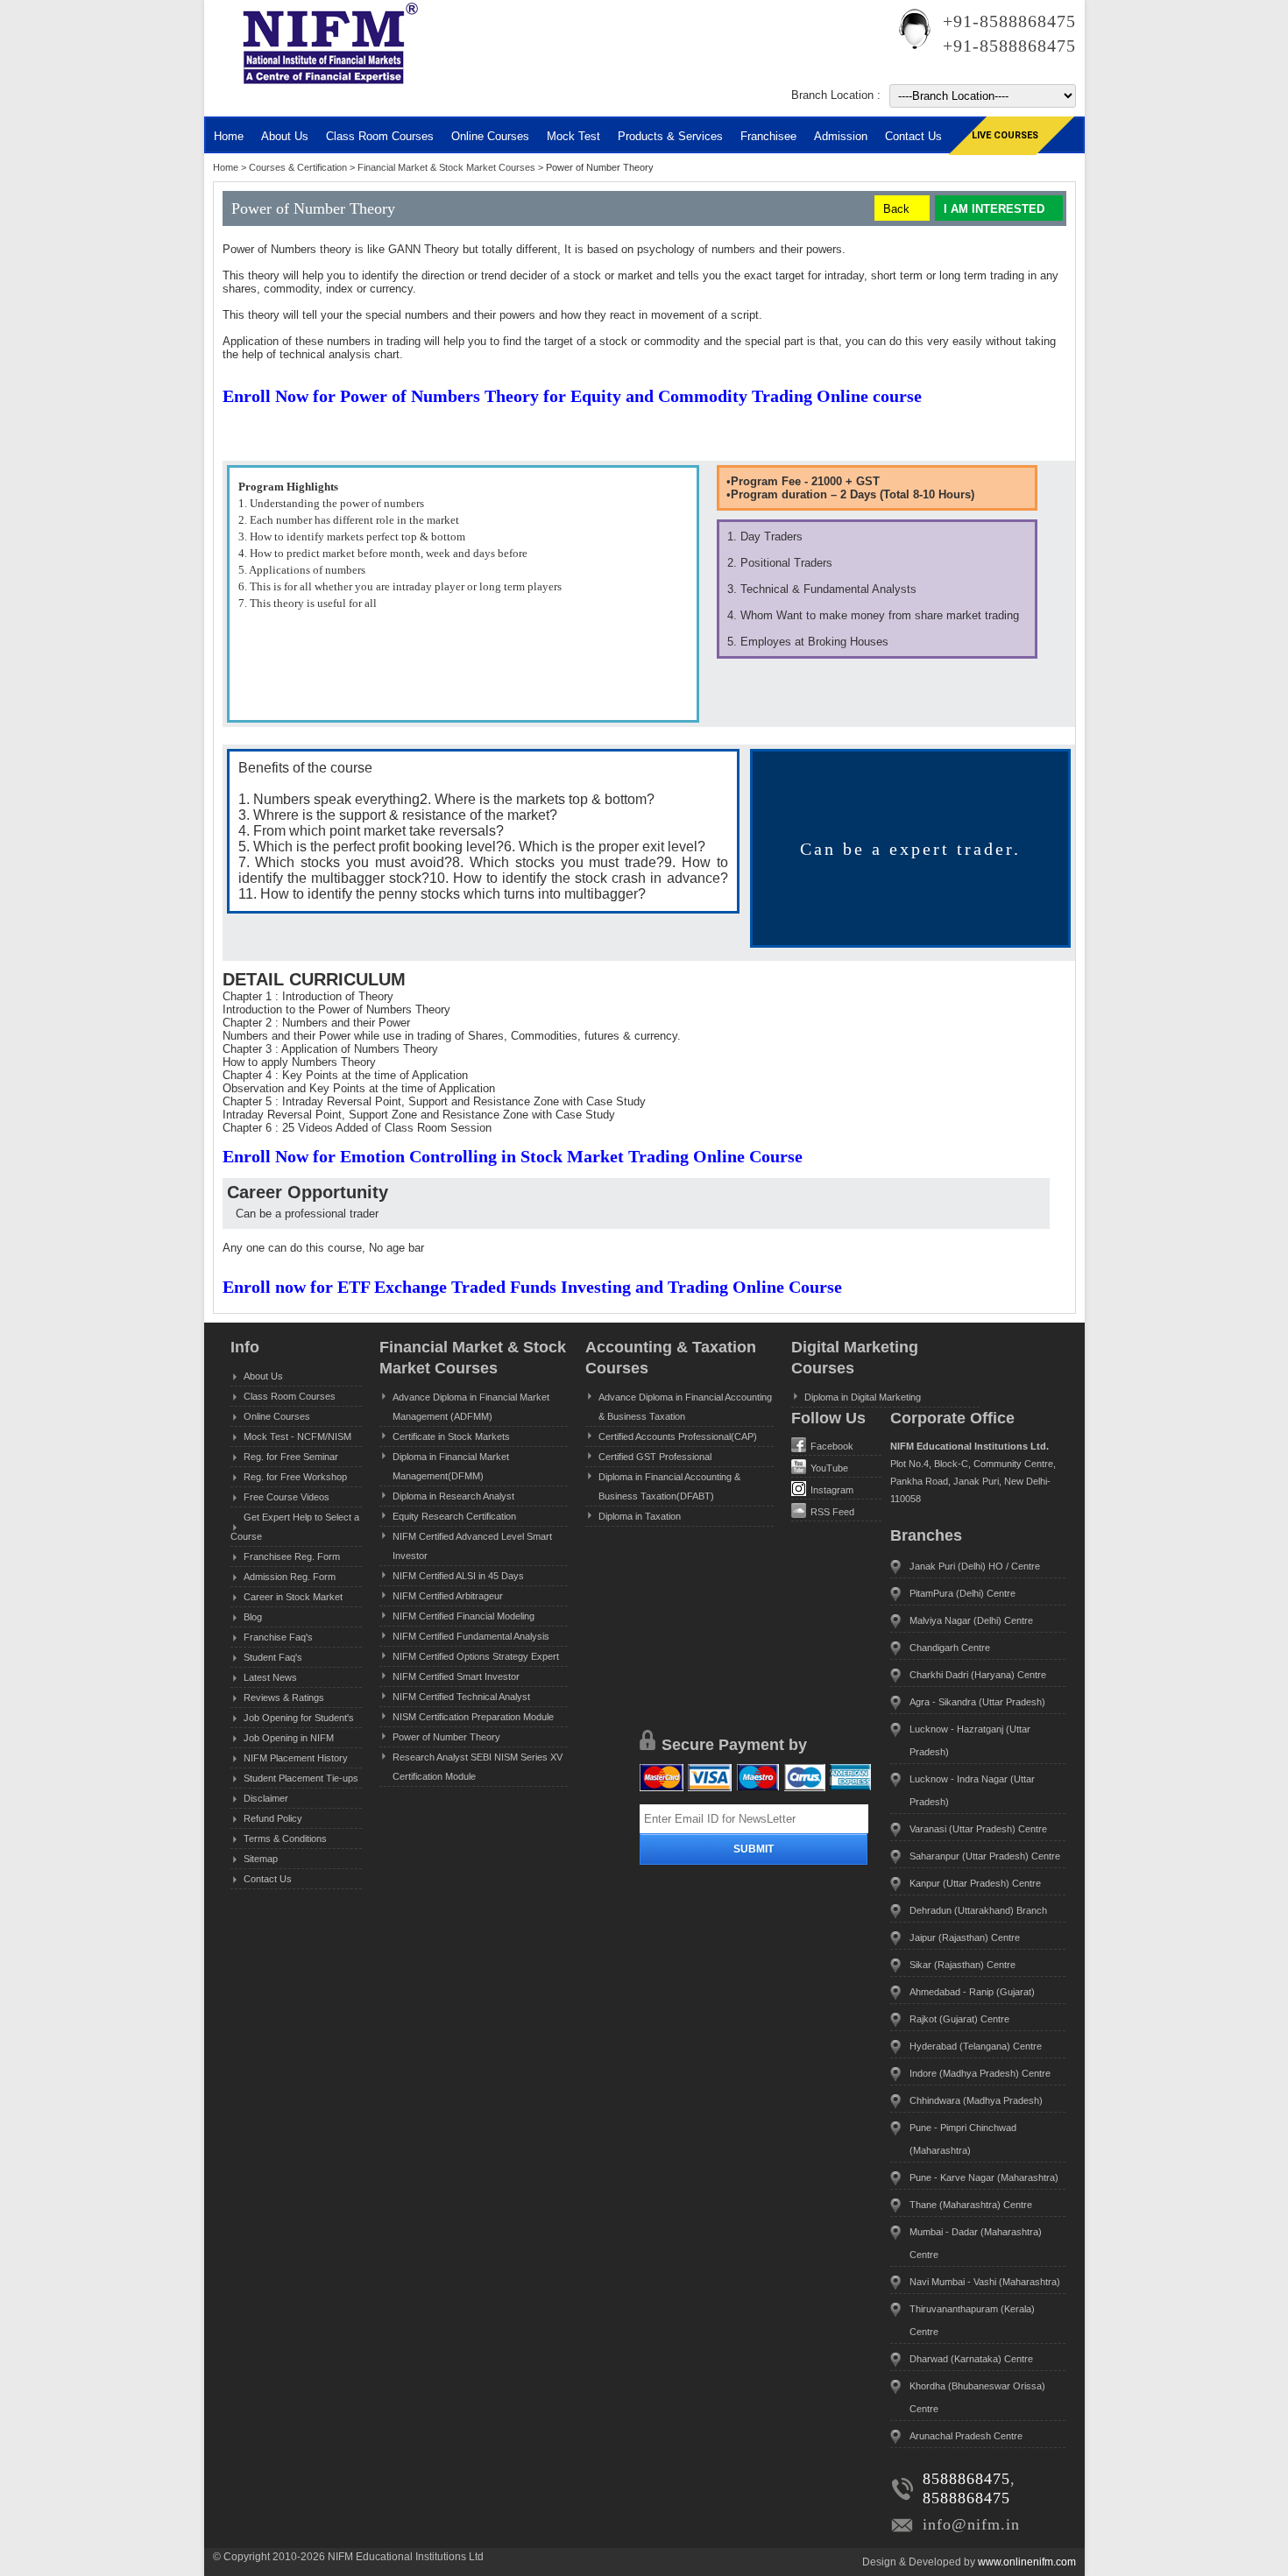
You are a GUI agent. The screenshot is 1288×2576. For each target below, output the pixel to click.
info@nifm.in (971, 2524)
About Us (263, 1376)
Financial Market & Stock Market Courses (448, 167)
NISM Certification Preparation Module (473, 1717)
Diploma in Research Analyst (453, 1496)
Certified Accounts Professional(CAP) (678, 1436)
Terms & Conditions (285, 1838)
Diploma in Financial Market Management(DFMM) (451, 1466)
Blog (253, 1617)
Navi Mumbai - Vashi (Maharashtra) (985, 2282)
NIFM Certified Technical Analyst (461, 1697)
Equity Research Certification (454, 1516)
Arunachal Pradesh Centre (966, 2436)
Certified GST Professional (655, 1457)
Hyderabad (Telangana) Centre (976, 2046)
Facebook (832, 1446)
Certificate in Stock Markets (451, 1436)
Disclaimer (266, 1798)
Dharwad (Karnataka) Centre (971, 2359)
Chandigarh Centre (950, 1648)
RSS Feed (832, 1512)
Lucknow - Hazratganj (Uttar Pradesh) (970, 1740)
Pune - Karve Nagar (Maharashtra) (984, 2177)
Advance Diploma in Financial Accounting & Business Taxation (685, 1407)
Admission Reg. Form (290, 1577)
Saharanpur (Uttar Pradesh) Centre (985, 1856)
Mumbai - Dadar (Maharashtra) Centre (976, 2243)
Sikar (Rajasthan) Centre (962, 1965)
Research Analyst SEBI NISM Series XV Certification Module (478, 1767)
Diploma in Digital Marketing (863, 1397)
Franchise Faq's (278, 1637)
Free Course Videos (287, 1497)
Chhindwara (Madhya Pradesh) (976, 2100)
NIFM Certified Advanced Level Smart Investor (472, 1546)
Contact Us (268, 1879)
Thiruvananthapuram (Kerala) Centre (972, 2320)
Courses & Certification (299, 167)
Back (896, 209)
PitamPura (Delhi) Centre (962, 1593)
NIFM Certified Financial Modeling (464, 1616)
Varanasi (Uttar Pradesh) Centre (978, 1829)
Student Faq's (273, 1657)
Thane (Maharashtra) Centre (971, 2205)
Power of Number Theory (446, 1737)
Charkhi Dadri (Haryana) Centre (978, 1675)
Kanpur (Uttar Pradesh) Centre (975, 1883)
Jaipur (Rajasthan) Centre (965, 1937)
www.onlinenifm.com (1027, 2562)
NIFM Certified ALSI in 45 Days (458, 1576)
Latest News (270, 1677)
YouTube (829, 1468)
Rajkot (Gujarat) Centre (959, 2019)
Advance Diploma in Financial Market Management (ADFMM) (471, 1407)
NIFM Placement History (296, 1758)
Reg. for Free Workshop (295, 1477)
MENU (265, 101)
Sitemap (261, 1859)
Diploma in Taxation (640, 1516)
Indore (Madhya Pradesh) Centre (980, 2073)
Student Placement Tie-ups (301, 1778)
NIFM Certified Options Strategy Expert (476, 1656)
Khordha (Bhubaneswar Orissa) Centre (977, 2397)
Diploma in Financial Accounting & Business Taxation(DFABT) (669, 1486)
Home (229, 136)
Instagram (832, 1490)
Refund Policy (273, 1818)
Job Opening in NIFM (289, 1738)
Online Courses (490, 136)
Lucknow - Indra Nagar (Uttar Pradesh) (972, 1790)
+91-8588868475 (1009, 21)
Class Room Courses (380, 136)
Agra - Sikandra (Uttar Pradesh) (977, 1702)
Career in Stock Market (293, 1597)
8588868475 (966, 2479)
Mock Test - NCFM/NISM (297, 1436)
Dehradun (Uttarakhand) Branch (978, 1910)
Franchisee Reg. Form (292, 1556)
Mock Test (573, 136)
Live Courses (1005, 135)
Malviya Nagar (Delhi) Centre (971, 1620)
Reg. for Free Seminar (291, 1457)
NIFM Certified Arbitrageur (448, 1596)
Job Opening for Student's (299, 1718)
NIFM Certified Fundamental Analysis (471, 1636)
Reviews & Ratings (284, 1697)
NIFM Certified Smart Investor (456, 1676)
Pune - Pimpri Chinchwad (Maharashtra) (963, 2139)
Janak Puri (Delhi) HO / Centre (975, 1566)
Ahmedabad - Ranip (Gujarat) (972, 1992)
